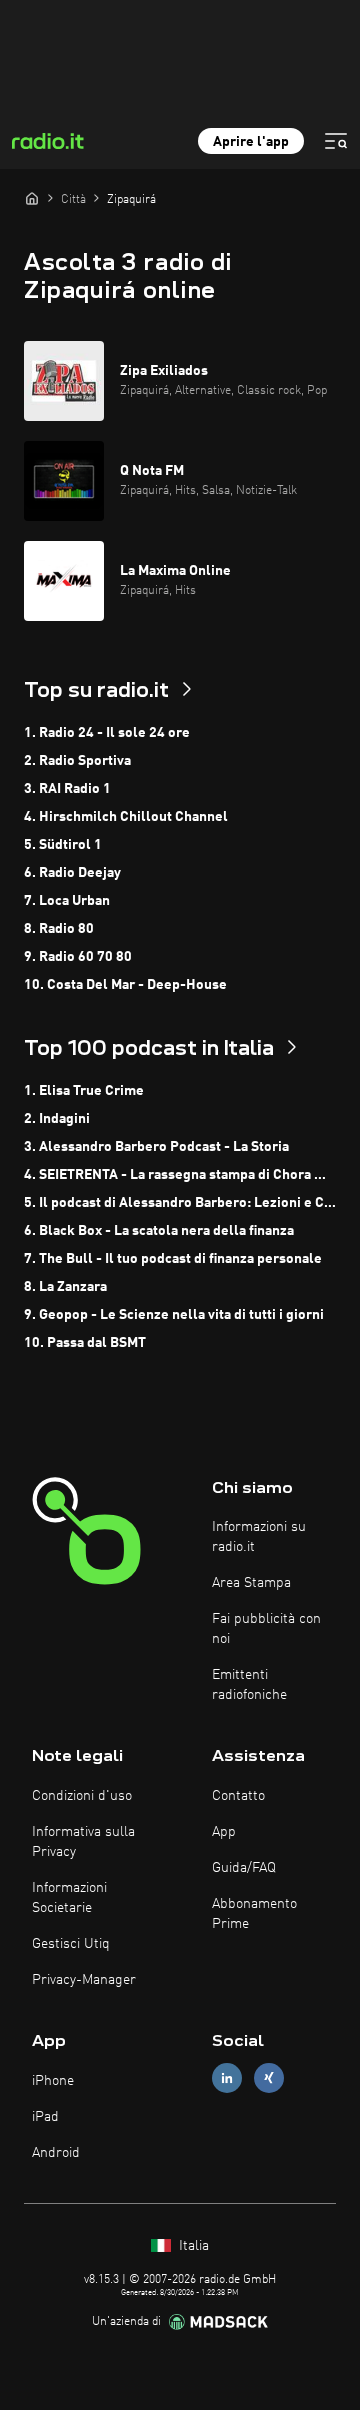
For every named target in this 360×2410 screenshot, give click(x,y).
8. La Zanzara (65, 1287)
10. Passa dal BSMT (85, 1343)
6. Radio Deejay (72, 873)
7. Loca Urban (67, 901)
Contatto (238, 1796)
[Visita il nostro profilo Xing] (269, 2078)
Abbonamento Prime (254, 1914)
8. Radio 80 (59, 929)
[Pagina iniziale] (32, 198)
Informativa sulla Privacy (83, 1842)
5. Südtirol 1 (63, 845)
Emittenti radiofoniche (249, 1685)
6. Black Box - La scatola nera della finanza (159, 1231)
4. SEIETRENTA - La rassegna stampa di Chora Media (180, 1175)
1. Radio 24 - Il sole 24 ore (107, 733)
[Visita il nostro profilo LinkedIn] (227, 2078)
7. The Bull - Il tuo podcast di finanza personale (173, 1259)
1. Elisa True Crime (84, 1091)
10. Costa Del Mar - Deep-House (125, 985)
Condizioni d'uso (82, 1796)
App (224, 1832)
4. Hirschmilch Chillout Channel (126, 817)
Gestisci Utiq (71, 1944)
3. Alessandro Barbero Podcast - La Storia (156, 1147)
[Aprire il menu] (336, 141)
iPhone (53, 2081)
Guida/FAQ (244, 1868)
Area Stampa (251, 1583)
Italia (192, 2246)
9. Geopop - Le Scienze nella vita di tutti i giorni (174, 1315)
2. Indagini (57, 1119)
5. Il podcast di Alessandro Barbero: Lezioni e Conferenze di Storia (180, 1203)
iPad (45, 2117)
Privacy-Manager (84, 1980)
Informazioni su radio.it (259, 1537)
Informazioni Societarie (69, 1898)
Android (56, 2153)
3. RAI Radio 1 (67, 789)
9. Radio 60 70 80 (78, 957)
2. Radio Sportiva (77, 761)
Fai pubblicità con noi (266, 1629)
